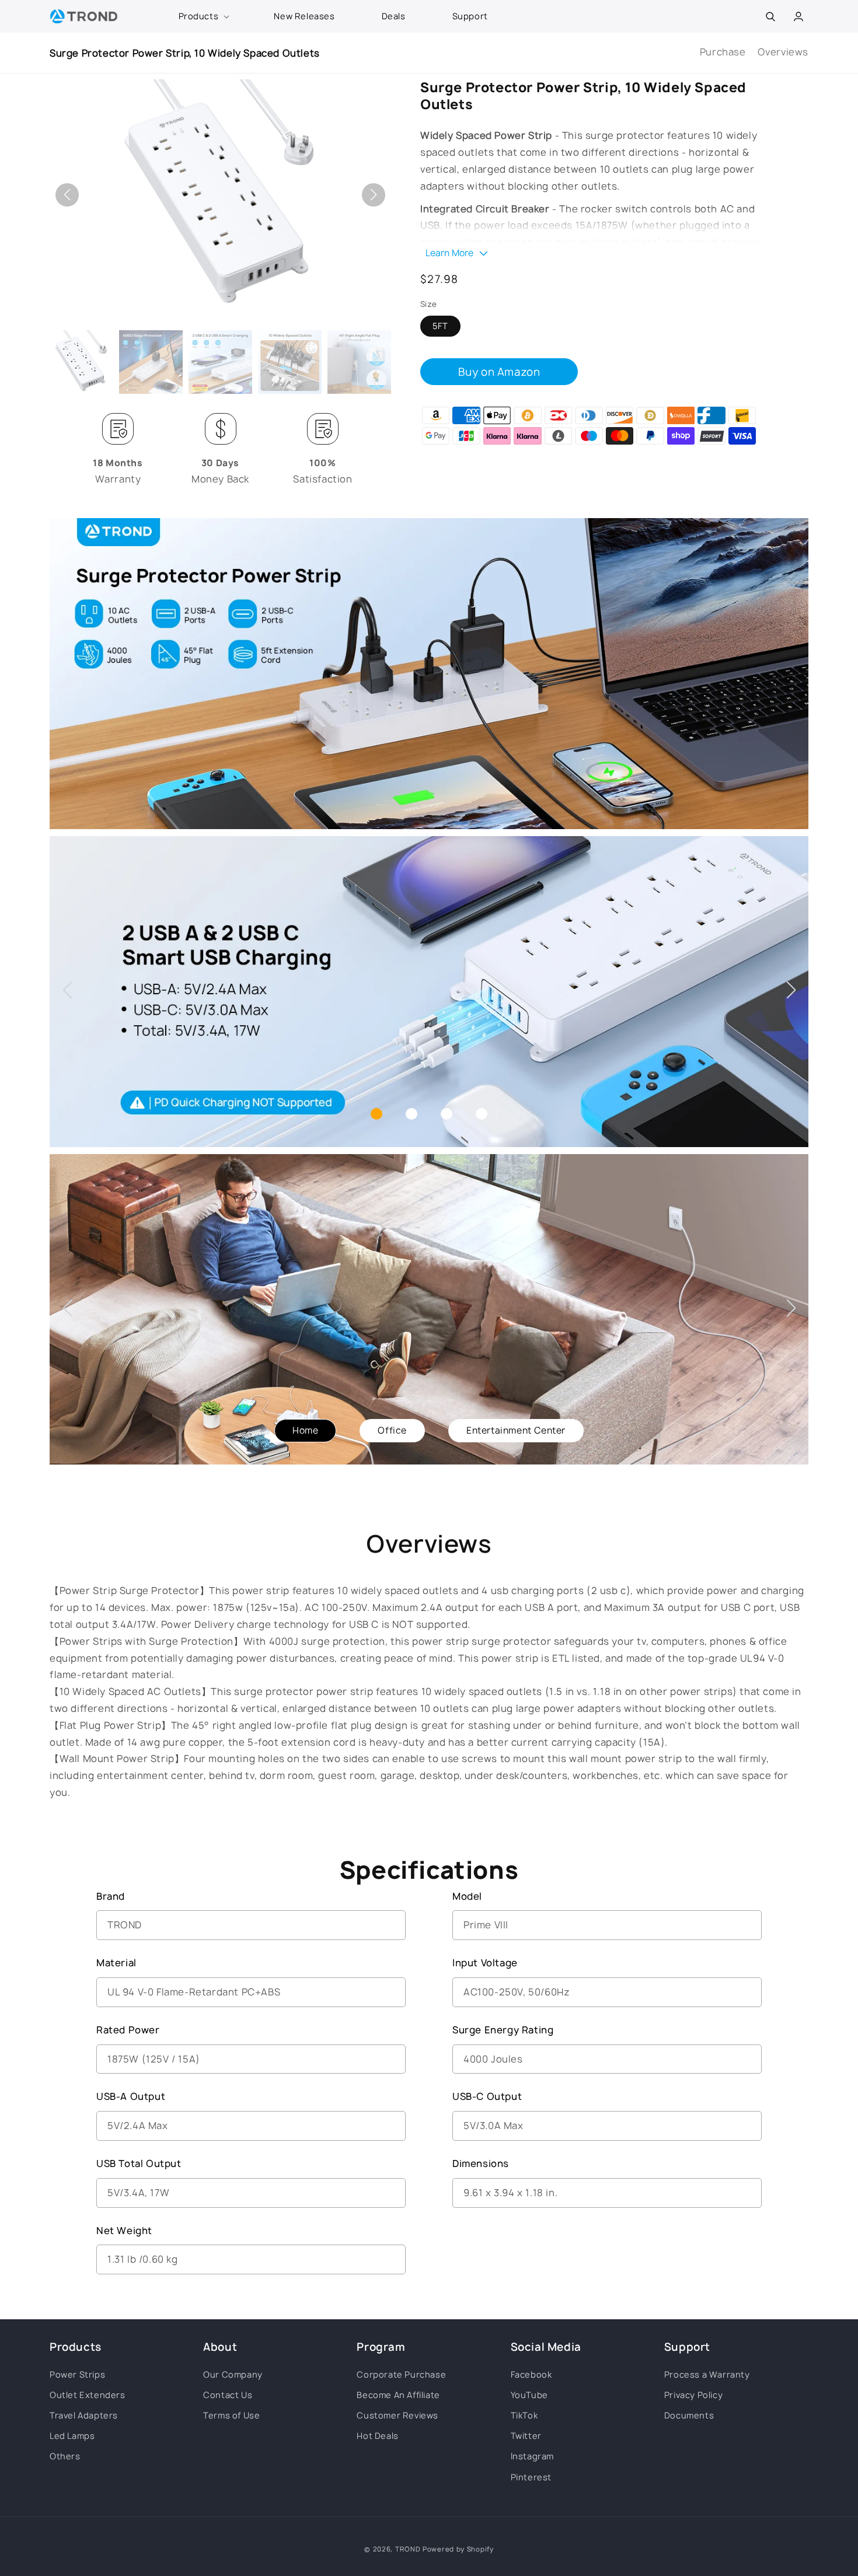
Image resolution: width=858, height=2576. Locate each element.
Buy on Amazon (499, 372)
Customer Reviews (397, 2415)
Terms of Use (231, 2415)
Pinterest (531, 2477)
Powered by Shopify (458, 2549)
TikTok (524, 2415)
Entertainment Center (516, 1430)
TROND (408, 2549)
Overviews (783, 52)
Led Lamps (72, 2436)
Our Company (233, 2374)
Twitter (526, 2436)
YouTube (529, 2395)
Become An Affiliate (398, 2395)
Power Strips (77, 2374)
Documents (689, 2415)
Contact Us (228, 2395)
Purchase (723, 52)
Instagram (532, 2456)
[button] (203, 16)
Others (65, 2456)
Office (392, 1430)
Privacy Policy (693, 2395)
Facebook (531, 2374)
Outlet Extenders (88, 2395)
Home (305, 1430)
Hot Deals (377, 2436)
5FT (440, 326)
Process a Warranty (707, 2374)
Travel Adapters (84, 2415)
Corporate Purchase (401, 2374)
